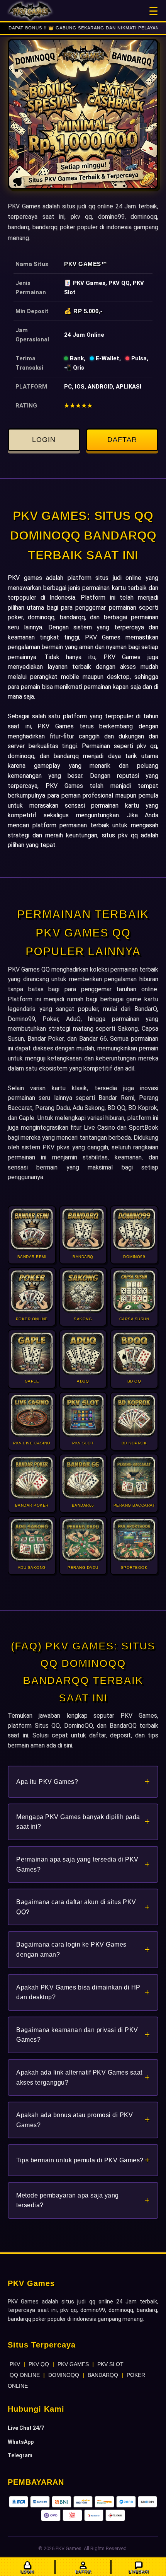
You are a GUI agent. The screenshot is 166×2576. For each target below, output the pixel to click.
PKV (15, 2364)
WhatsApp (21, 2442)
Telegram (20, 2455)
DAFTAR (122, 440)
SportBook (144, 1128)
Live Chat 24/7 (26, 2428)
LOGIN (44, 440)
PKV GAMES (73, 2364)
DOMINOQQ (64, 2375)
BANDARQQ (103, 2375)
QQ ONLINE (25, 2375)
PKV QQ (39, 2364)
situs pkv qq (120, 835)
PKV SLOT (110, 2364)
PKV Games (83, 264)
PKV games (25, 578)
